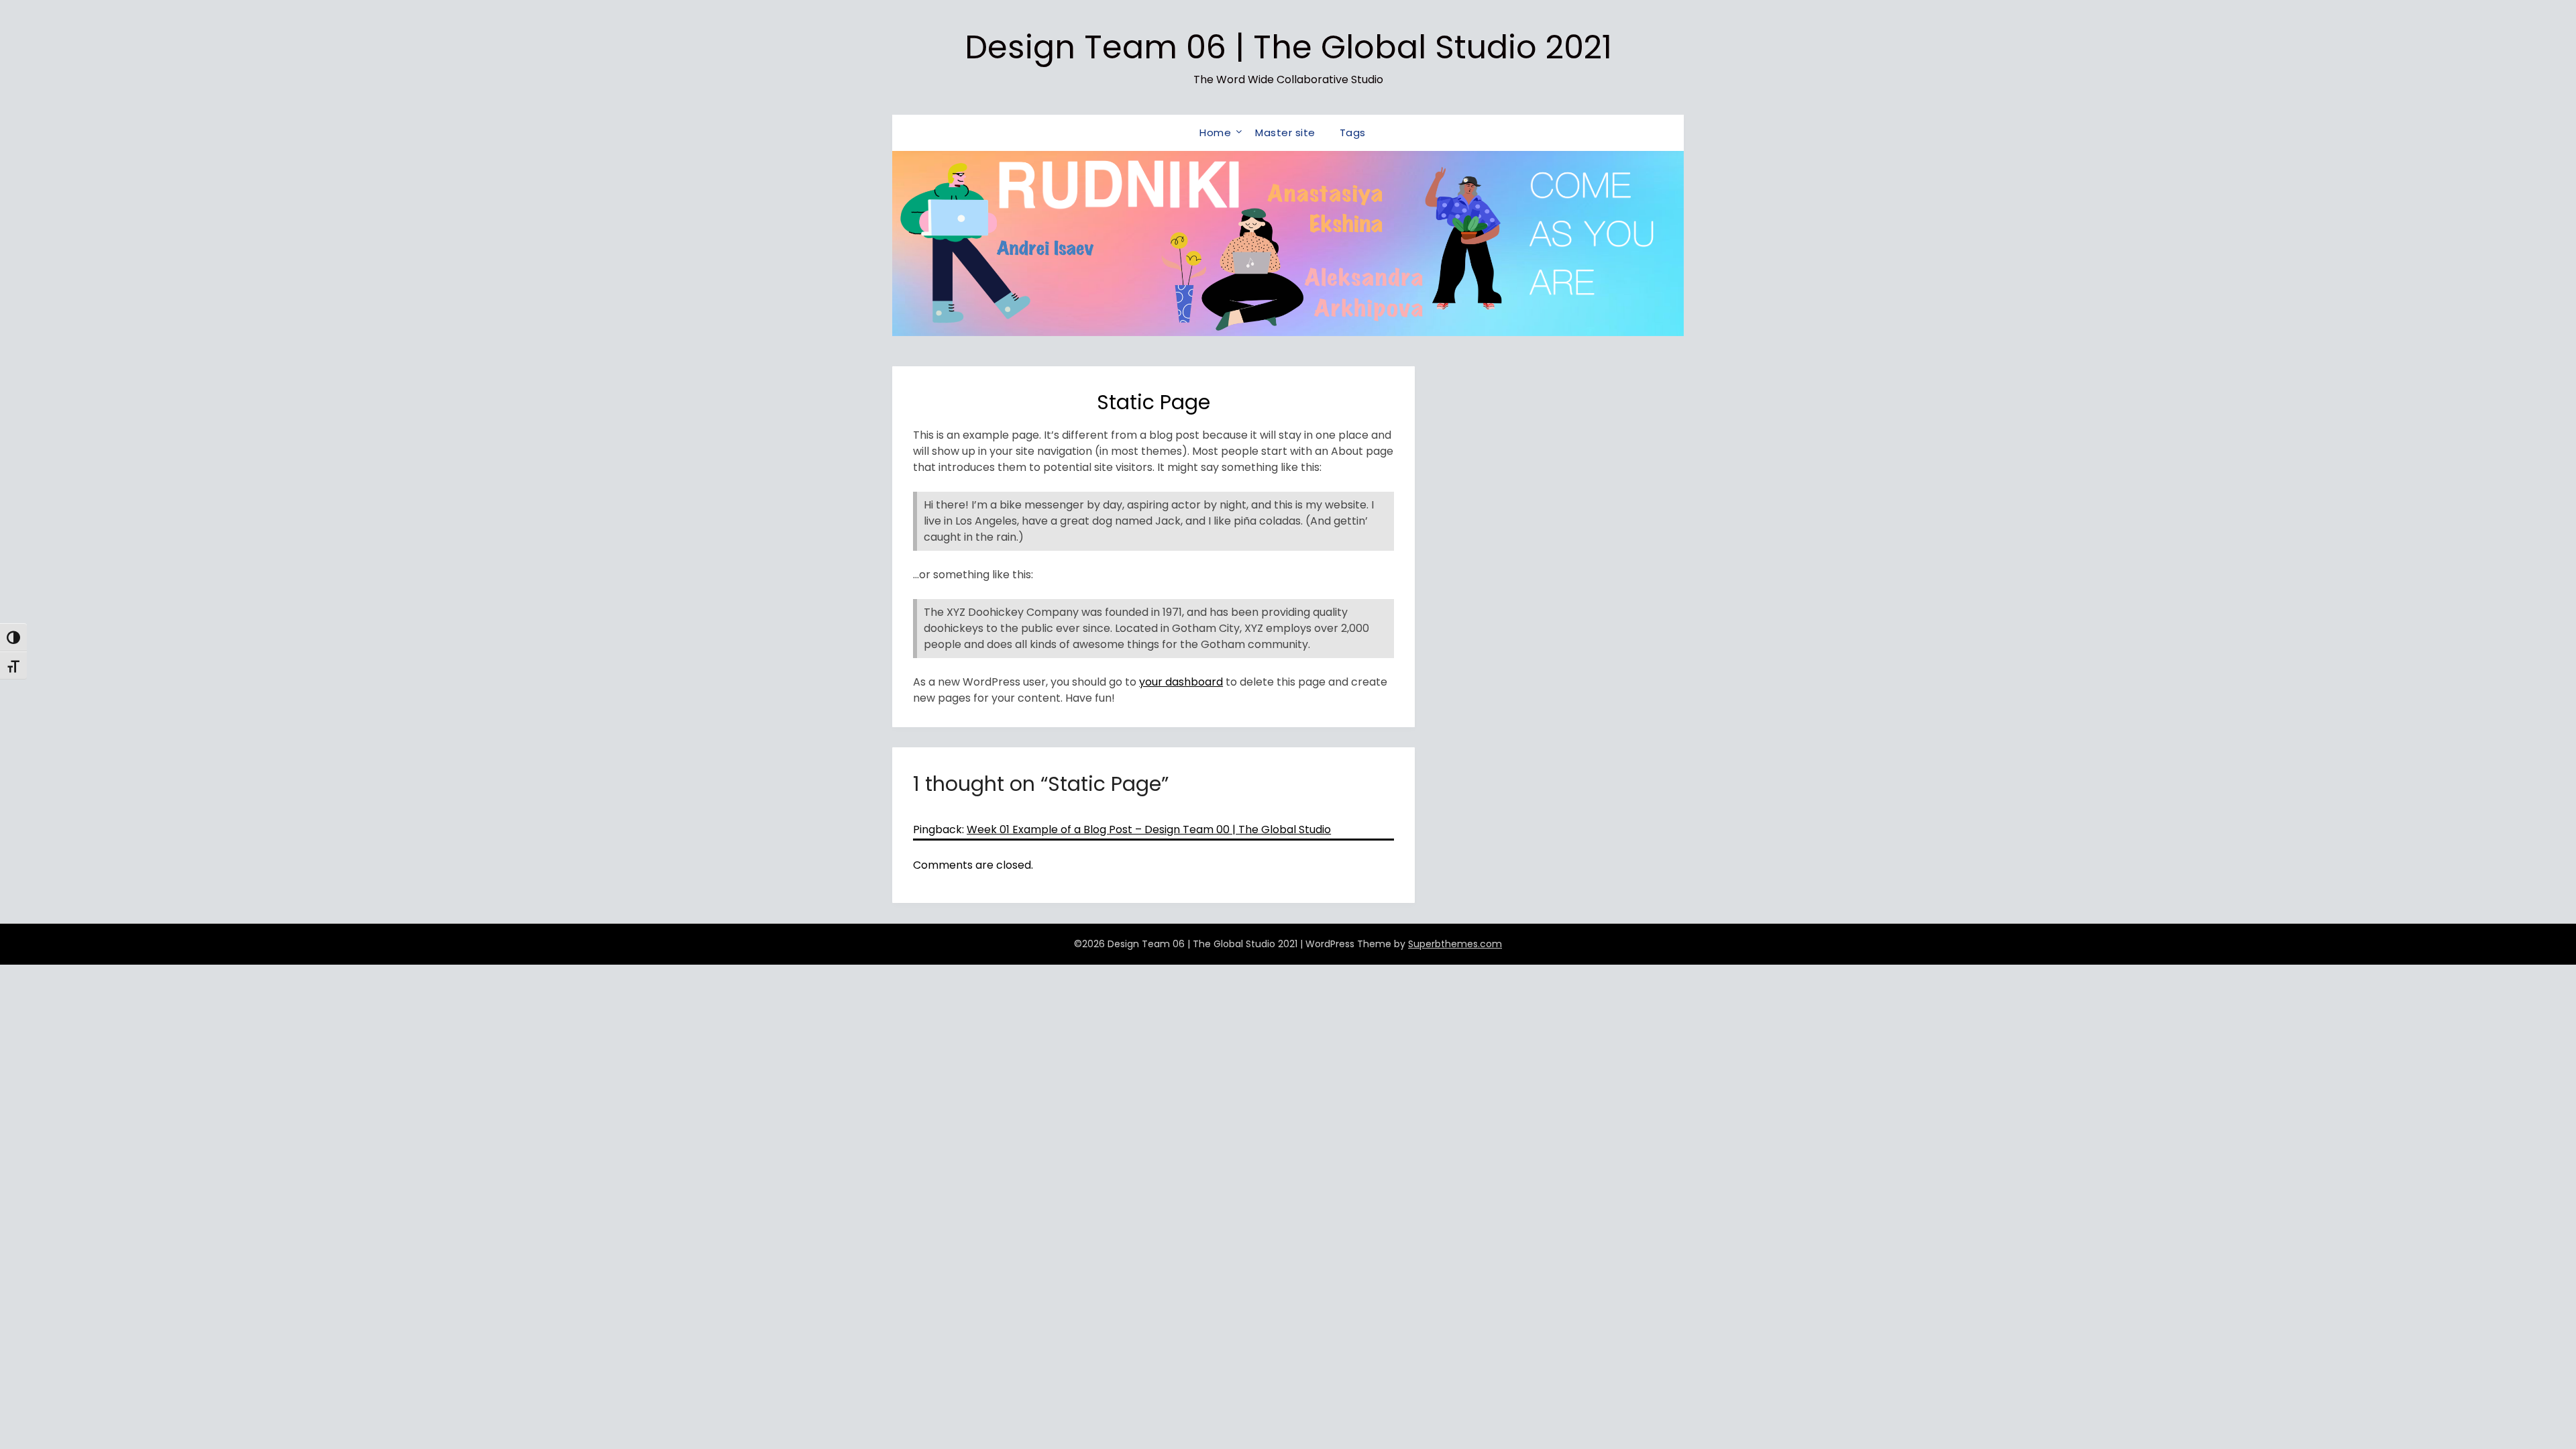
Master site (1285, 132)
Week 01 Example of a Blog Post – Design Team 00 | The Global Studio (1149, 829)
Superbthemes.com (1455, 944)
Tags (1353, 132)
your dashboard (1181, 682)
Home (1215, 132)
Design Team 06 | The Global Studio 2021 (1288, 47)
